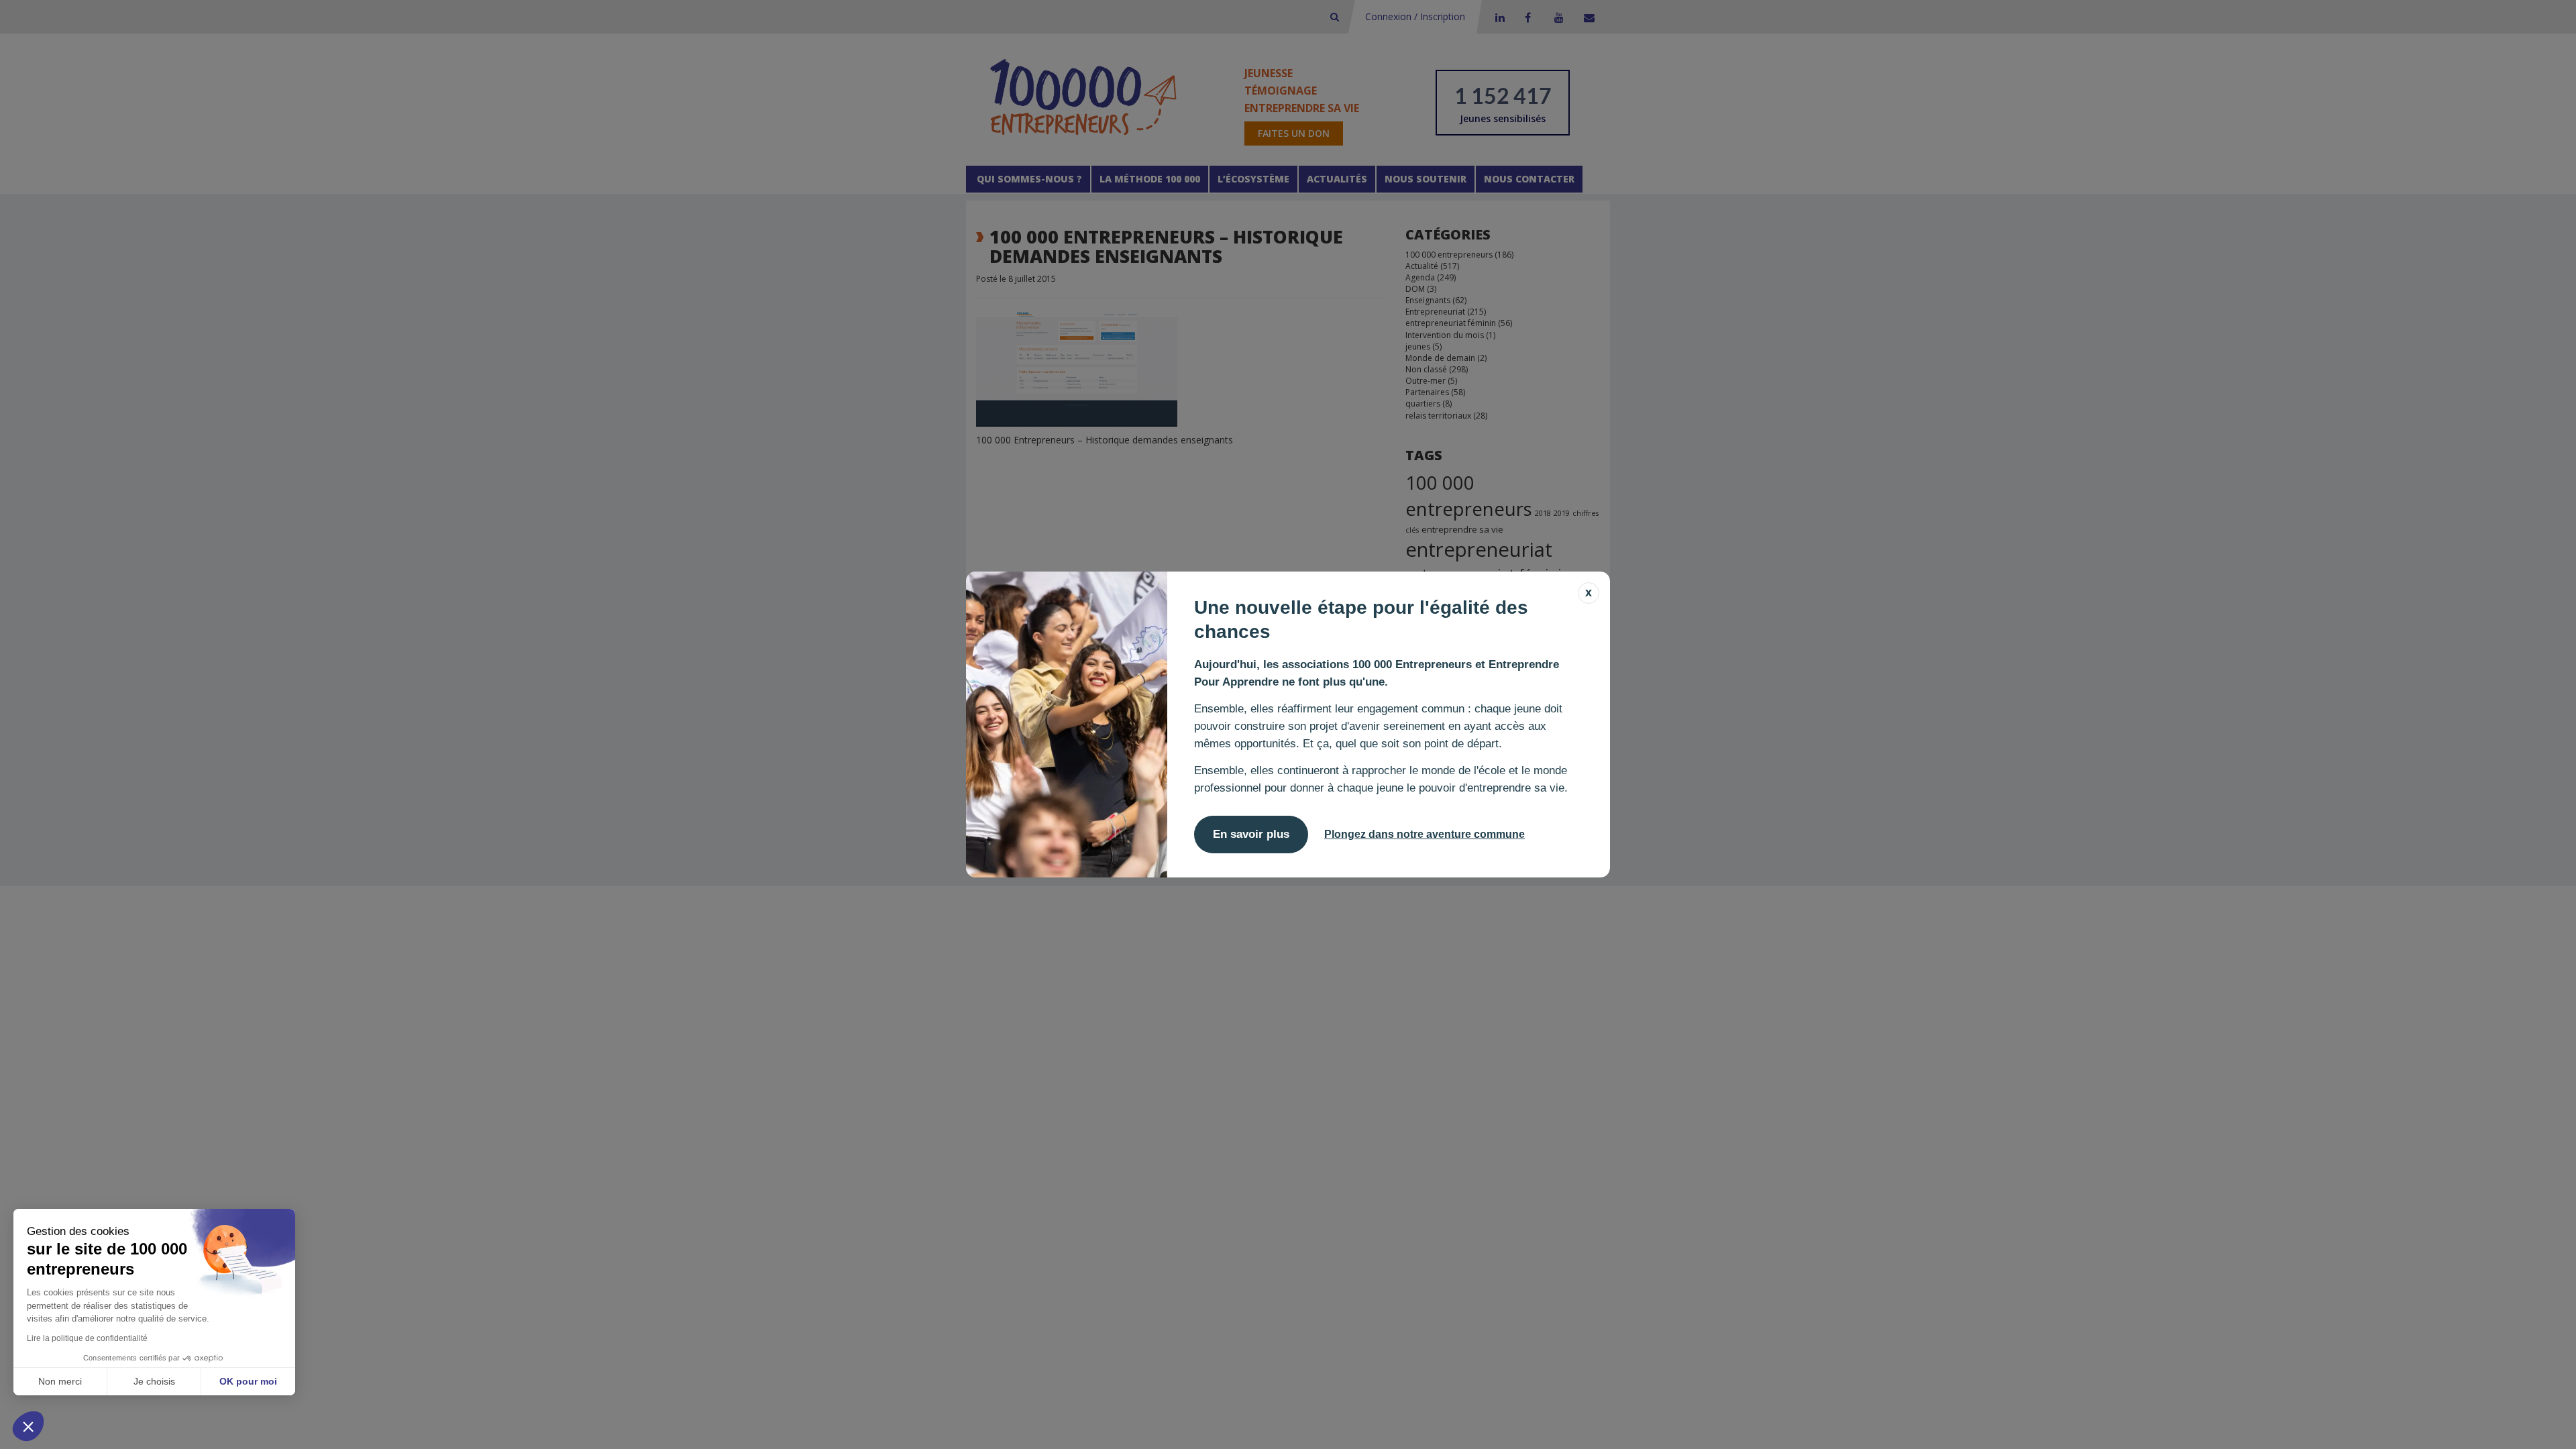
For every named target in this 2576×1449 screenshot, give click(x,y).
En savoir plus (1251, 834)
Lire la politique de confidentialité (87, 1338)
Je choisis (154, 1381)
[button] (28, 1426)
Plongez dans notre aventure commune (1425, 834)
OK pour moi (248, 1381)
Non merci (60, 1381)
